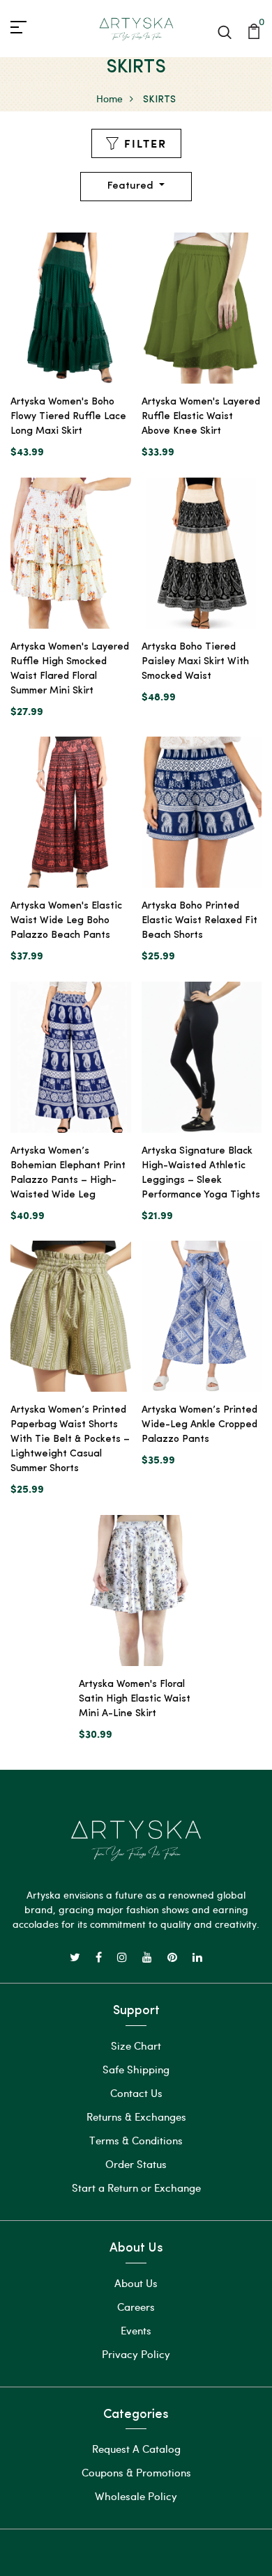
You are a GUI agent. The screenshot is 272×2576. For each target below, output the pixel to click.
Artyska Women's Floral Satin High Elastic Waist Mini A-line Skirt (135, 1699)
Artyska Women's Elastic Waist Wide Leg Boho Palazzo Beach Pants (66, 921)
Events (136, 2330)
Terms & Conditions (136, 2140)
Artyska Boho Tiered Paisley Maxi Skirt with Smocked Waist (195, 662)
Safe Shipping (136, 2069)
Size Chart (136, 2045)
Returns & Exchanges (136, 2116)
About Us (136, 2283)
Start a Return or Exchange (136, 2188)
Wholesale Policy (136, 2496)
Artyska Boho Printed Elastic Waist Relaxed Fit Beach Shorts (199, 921)
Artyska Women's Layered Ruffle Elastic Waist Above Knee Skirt (201, 417)
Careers (136, 2307)
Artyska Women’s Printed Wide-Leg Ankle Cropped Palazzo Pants (199, 1425)
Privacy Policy (136, 2354)
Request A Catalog (136, 2449)
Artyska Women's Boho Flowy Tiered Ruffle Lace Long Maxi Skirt (68, 417)
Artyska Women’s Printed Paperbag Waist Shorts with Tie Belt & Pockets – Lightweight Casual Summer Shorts (70, 1439)
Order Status (136, 2164)
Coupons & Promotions (136, 2472)
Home (109, 99)
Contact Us (136, 2093)
